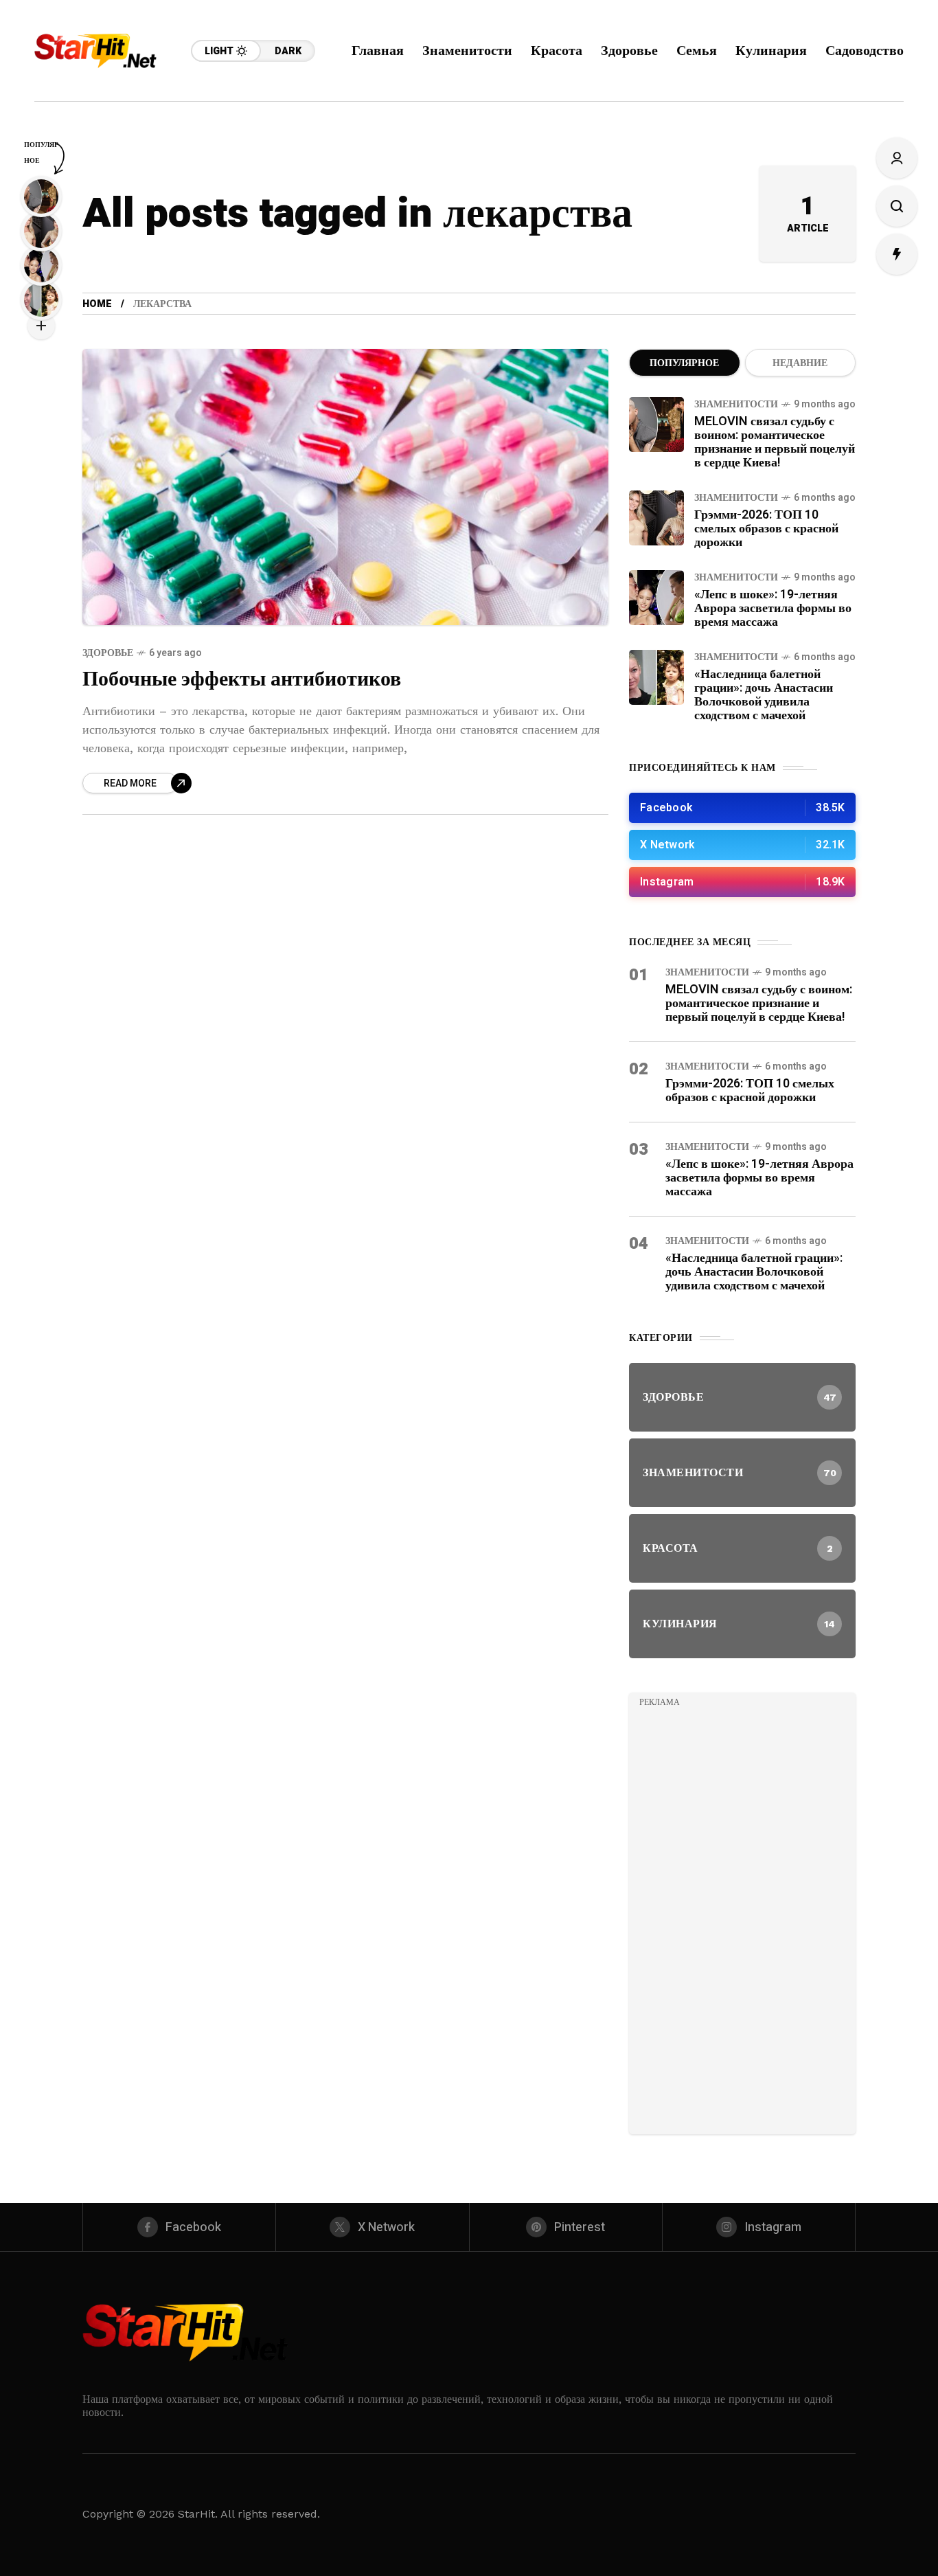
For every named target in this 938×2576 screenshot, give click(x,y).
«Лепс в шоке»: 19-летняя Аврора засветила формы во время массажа (773, 608)
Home (97, 304)
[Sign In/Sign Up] (897, 158)
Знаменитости (736, 404)
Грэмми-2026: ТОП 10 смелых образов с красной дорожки (766, 529)
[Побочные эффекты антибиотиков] (345, 487)
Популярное (684, 363)
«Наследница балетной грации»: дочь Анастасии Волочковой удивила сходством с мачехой (764, 695)
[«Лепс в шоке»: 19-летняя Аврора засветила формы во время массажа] (656, 598)
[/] (742, 808)
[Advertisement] (742, 1918)
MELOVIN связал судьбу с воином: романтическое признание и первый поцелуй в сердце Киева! (775, 442)
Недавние (800, 363)
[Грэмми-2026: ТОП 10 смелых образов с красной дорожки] (656, 518)
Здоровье (108, 653)
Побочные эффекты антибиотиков (242, 679)
